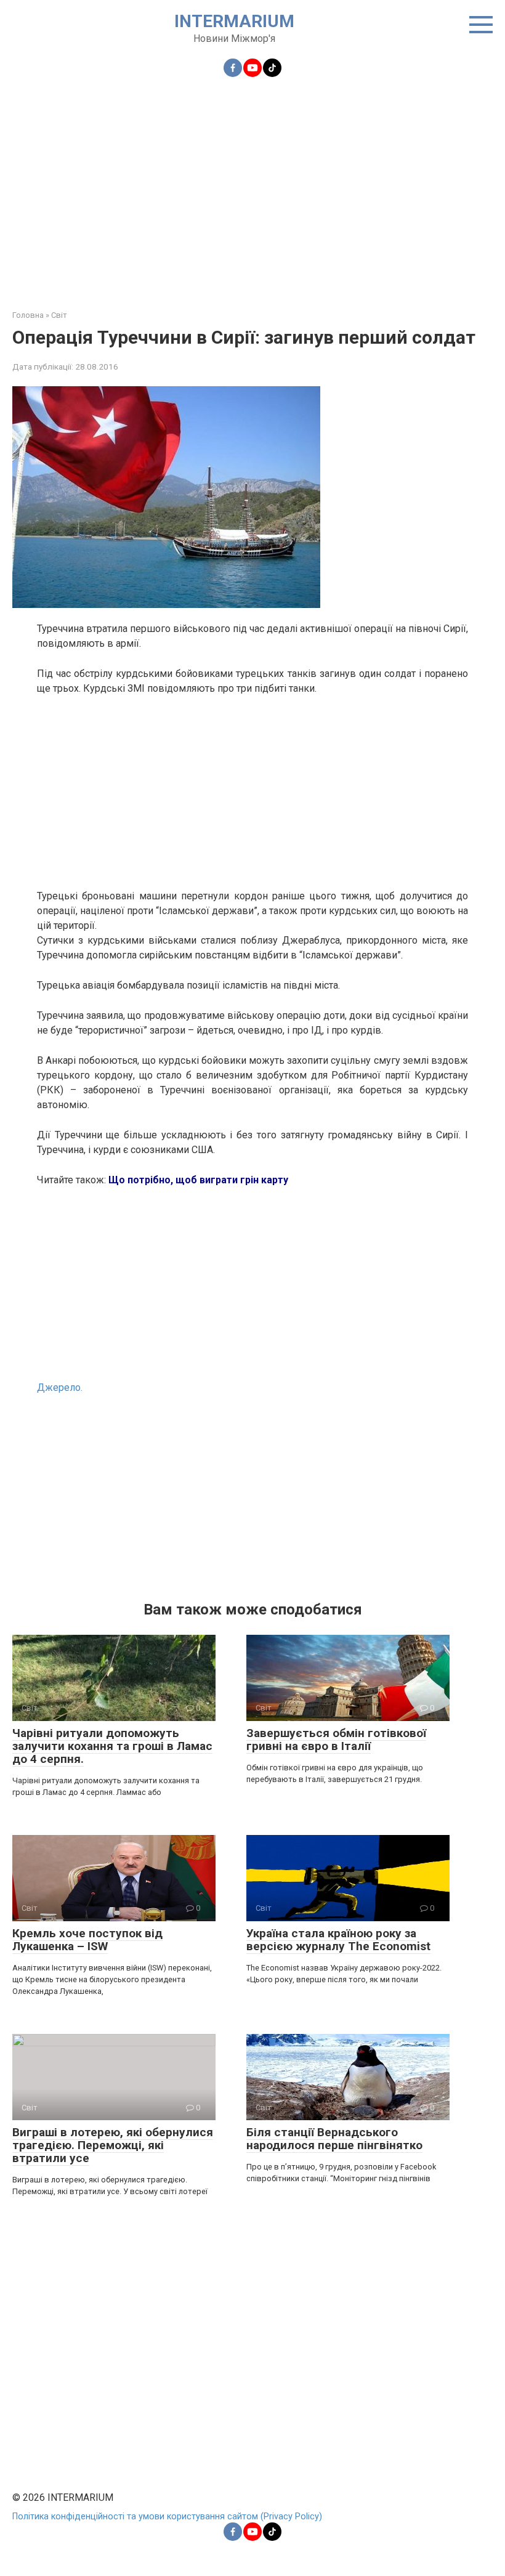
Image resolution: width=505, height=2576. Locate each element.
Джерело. (60, 1387)
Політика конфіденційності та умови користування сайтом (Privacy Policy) (167, 2517)
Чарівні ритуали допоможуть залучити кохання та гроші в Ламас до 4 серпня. (112, 1746)
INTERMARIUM (234, 21)
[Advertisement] (252, 186)
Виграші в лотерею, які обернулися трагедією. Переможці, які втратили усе (113, 2145)
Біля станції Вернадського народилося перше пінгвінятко (334, 2139)
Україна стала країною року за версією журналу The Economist (338, 1940)
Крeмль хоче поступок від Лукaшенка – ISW (87, 1940)
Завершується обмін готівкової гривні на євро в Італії (336, 1740)
